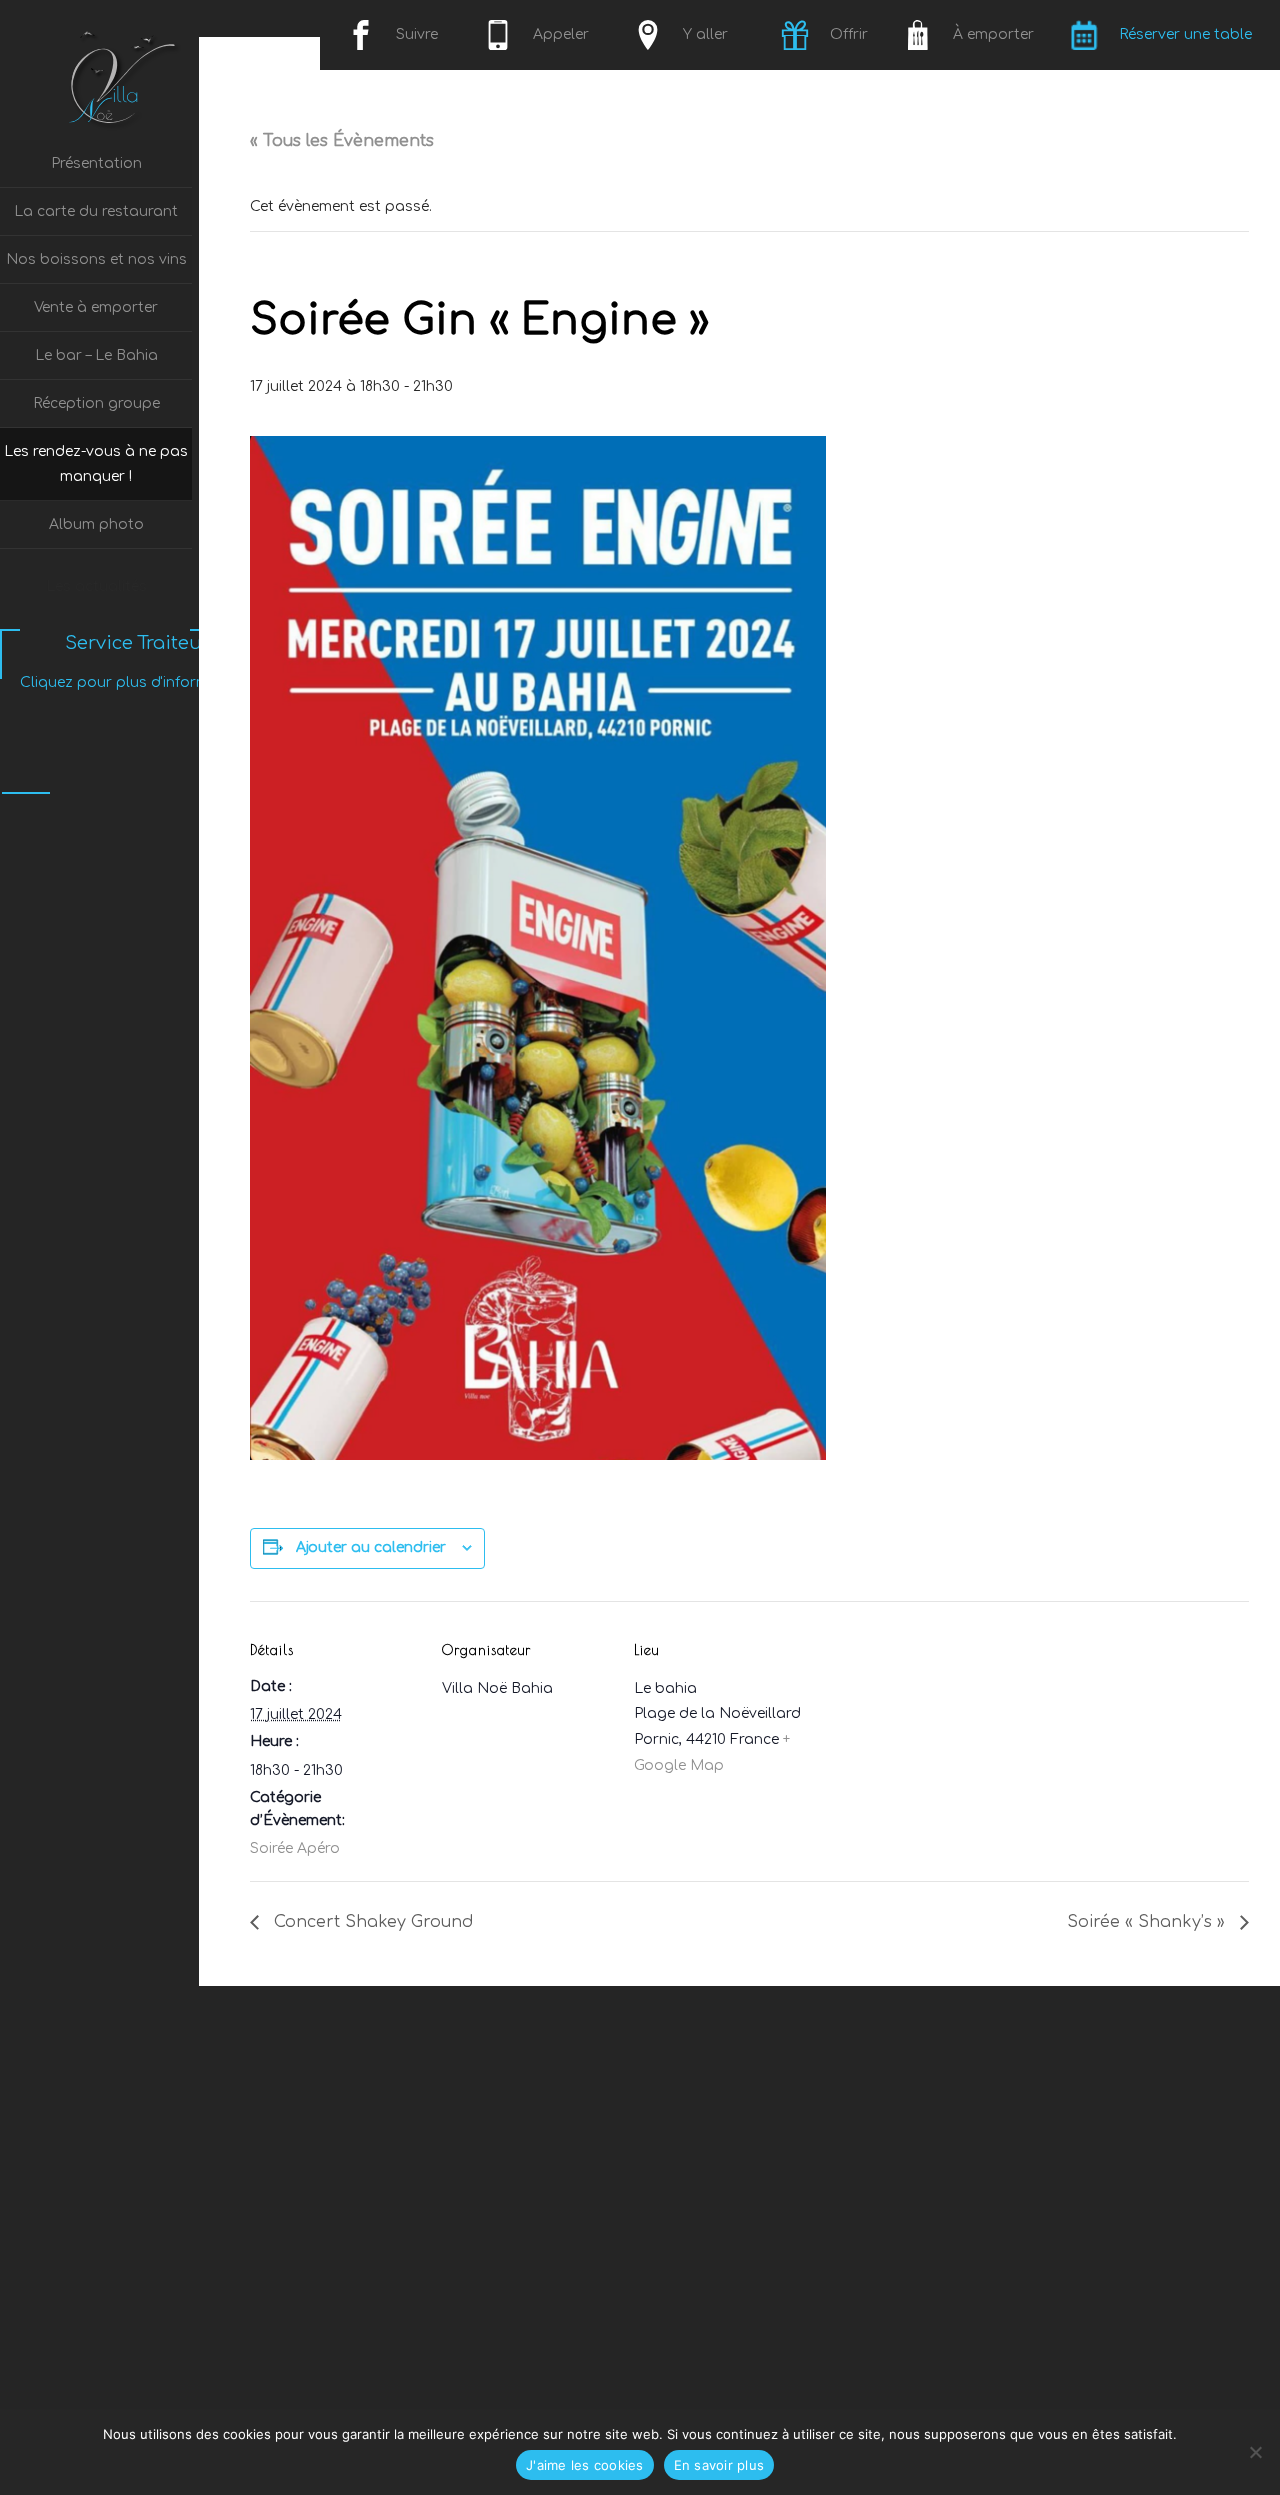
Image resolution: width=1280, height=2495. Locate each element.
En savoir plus (719, 2465)
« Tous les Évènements (342, 141)
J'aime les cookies (585, 2465)
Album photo (96, 524)
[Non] (1255, 2452)
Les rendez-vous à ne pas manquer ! (96, 464)
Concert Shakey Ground (371, 1922)
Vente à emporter (96, 307)
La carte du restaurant (96, 211)
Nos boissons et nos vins (96, 259)
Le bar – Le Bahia (96, 355)
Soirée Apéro (295, 1848)
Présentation (96, 163)
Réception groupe (96, 403)
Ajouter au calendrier (371, 1547)
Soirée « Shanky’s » (1148, 1922)
